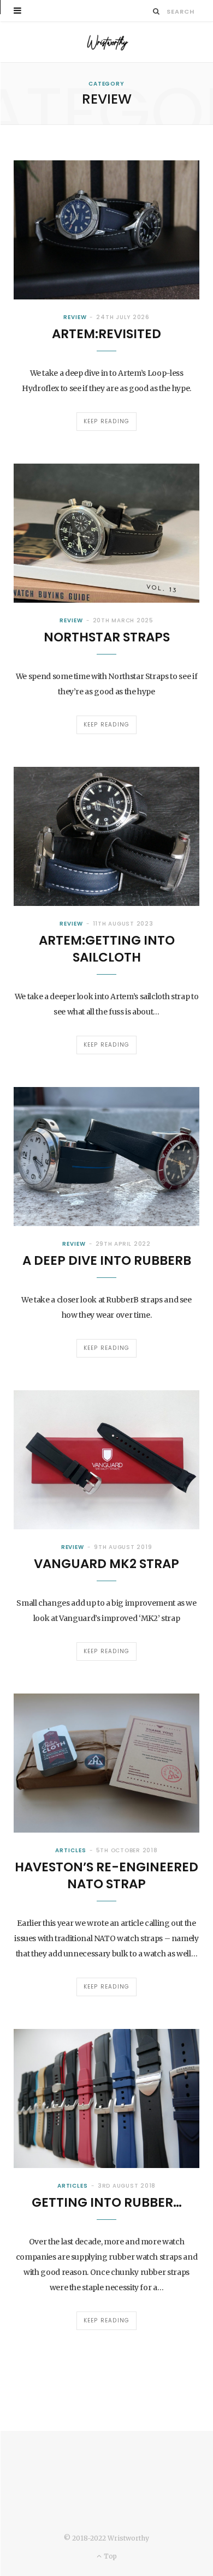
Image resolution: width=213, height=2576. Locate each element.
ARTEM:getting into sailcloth (107, 949)
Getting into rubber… (107, 2202)
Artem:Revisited (106, 334)
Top (109, 2556)
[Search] (156, 11)
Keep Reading (106, 421)
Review (75, 317)
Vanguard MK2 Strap (106, 1564)
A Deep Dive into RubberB (107, 1260)
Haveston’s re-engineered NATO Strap (106, 1875)
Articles (70, 1850)
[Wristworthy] (106, 42)
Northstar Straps (107, 637)
